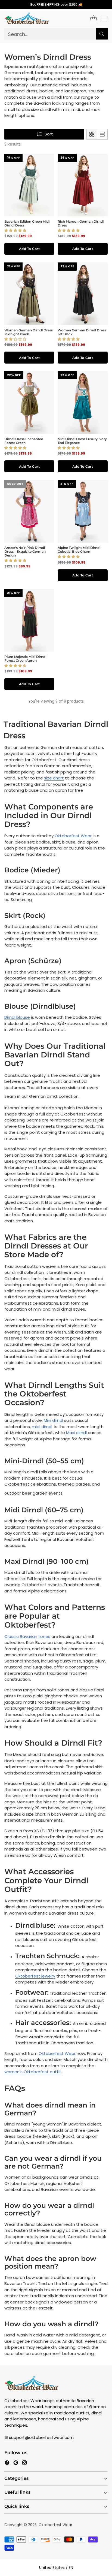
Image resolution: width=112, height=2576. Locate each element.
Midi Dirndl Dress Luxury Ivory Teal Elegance (82, 441)
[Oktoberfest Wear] (27, 19)
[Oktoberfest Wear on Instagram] (24, 2464)
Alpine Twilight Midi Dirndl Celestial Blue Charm (79, 550)
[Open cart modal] (93, 19)
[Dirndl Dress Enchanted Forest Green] (29, 403)
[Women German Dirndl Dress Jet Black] (83, 294)
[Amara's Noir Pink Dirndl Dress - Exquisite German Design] (29, 511)
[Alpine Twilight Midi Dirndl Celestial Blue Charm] (83, 511)
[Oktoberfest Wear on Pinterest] (16, 2464)
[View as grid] (92, 134)
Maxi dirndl (76, 1433)
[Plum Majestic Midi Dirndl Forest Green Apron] (29, 620)
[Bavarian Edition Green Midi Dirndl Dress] (29, 185)
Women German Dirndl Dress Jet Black (82, 332)
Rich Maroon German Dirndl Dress (81, 223)
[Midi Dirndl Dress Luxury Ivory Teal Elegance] (83, 403)
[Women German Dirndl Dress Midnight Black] (29, 294)
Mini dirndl (53, 1420)
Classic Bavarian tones (27, 1636)
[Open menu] (104, 19)
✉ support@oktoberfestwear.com (39, 2437)
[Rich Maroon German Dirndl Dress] (83, 185)
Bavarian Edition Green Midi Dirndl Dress (27, 223)
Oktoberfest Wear (73, 836)
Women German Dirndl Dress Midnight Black (29, 332)
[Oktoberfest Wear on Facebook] (7, 2464)
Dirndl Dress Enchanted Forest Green (24, 441)
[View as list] (102, 134)
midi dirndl (42, 1427)
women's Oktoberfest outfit (33, 2072)
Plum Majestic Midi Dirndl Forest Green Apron (25, 659)
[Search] (102, 34)
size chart (54, 778)
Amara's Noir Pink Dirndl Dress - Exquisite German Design (25, 551)
